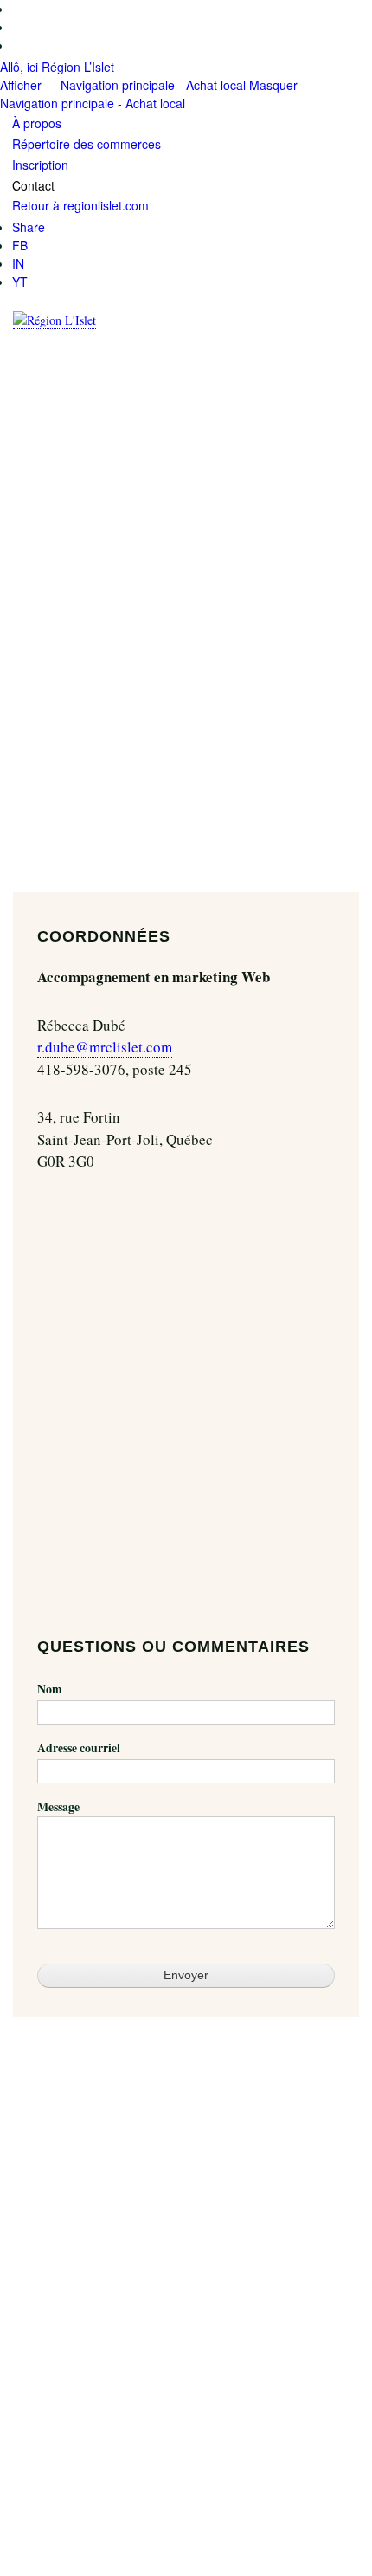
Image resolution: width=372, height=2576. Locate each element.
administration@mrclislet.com (100, 2519)
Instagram (62, 2334)
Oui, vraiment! (36, 2079)
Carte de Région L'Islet (83, 2374)
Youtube (58, 2352)
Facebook (61, 2316)
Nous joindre (70, 2295)
